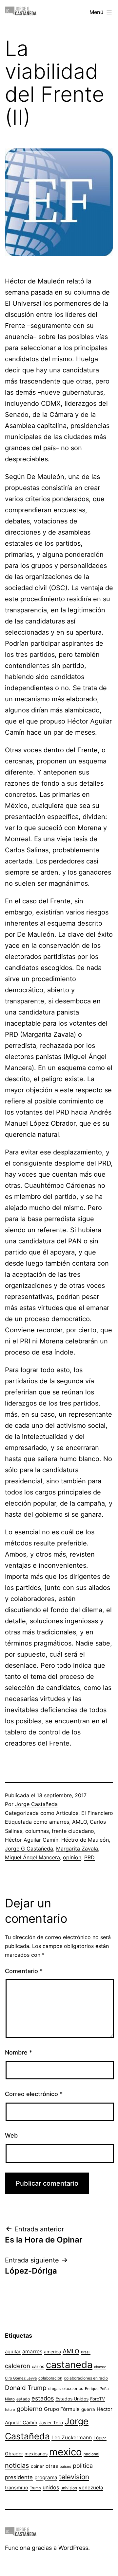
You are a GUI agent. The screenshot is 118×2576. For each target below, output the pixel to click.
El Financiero (97, 1813)
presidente (19, 2477)
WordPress (73, 2548)
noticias (17, 2465)
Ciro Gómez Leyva (21, 2378)
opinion (72, 1857)
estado (23, 2399)
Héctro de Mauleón (85, 1840)
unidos (51, 2487)
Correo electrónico (34, 2094)
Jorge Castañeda (36, 1804)
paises (65, 2466)
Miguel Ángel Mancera (32, 1857)
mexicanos (36, 2454)
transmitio (17, 2488)
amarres (59, 1822)
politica (83, 2466)
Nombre (19, 2052)
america (52, 2352)
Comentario (24, 1971)
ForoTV (98, 2399)
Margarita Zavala (77, 1849)
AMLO (79, 1822)
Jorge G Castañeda (29, 1849)
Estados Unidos (72, 2399)
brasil (86, 2352)
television (74, 2477)
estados (43, 2398)
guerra (88, 2409)
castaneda (69, 2365)
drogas (54, 2389)
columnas (37, 1831)
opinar (37, 2466)
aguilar (13, 2352)
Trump (35, 2488)
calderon (18, 2366)
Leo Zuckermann (72, 2438)
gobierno (29, 2409)
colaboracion (50, 2378)
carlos (38, 2366)
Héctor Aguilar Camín (32, 1840)
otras (52, 2466)
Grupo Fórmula (62, 2409)
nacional (91, 2454)
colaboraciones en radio (86, 2378)
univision (69, 2488)
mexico (66, 2452)
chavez (100, 2367)
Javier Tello (51, 2423)
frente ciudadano (73, 1831)
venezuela (91, 2488)
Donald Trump (26, 2388)
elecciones (73, 2388)
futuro (10, 2410)
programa (46, 2477)
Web (11, 2135)
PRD (89, 1857)
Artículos (67, 1813)
